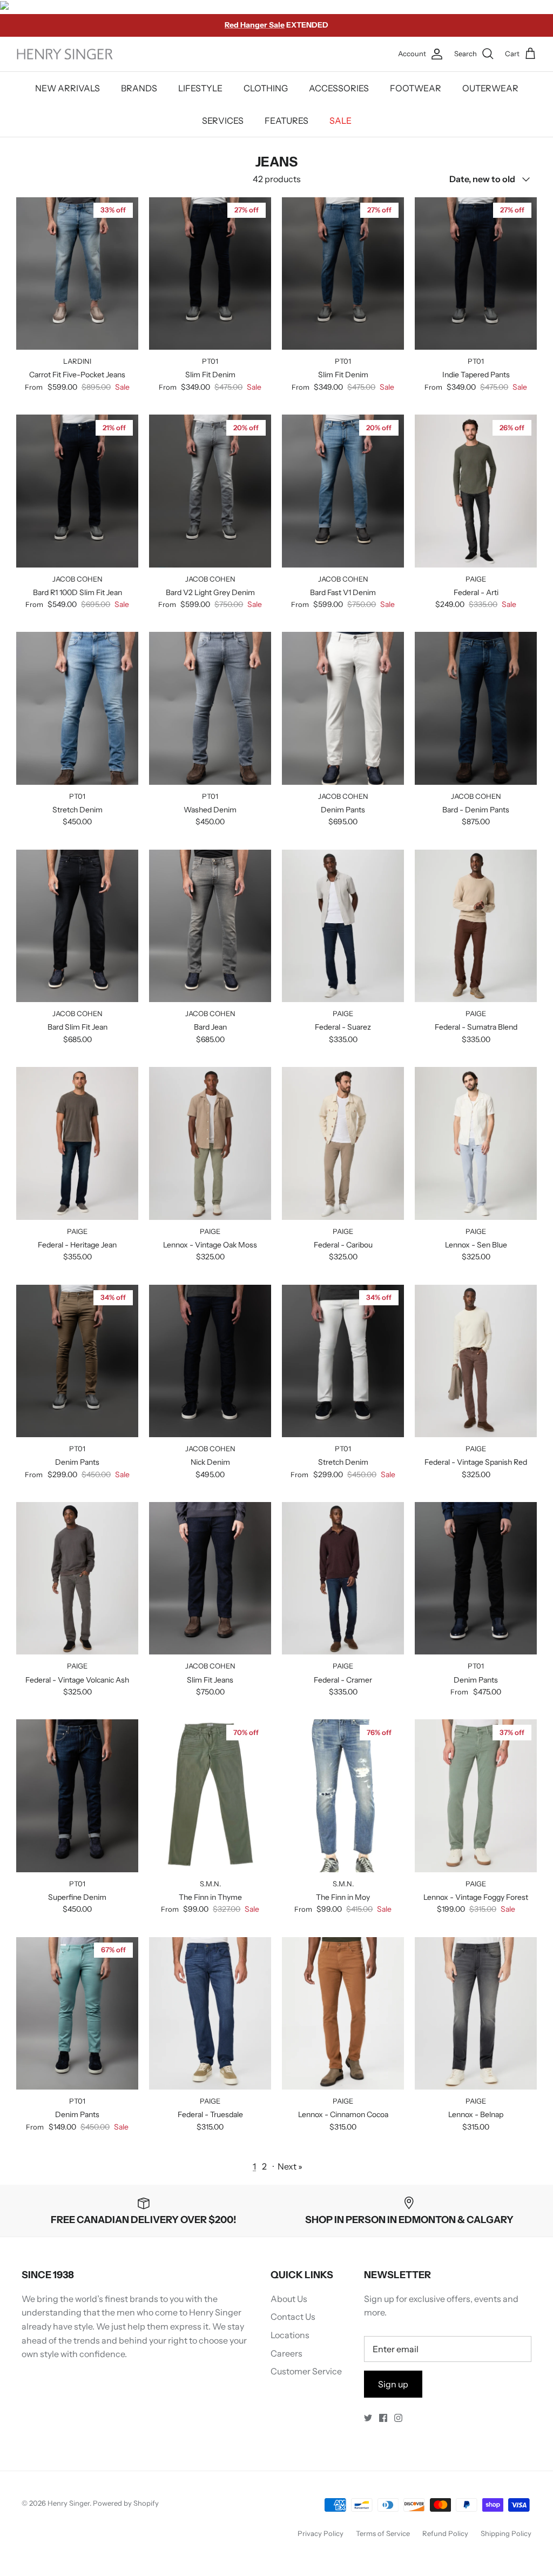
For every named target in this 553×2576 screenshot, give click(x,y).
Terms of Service (383, 2533)
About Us (289, 2299)
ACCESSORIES (339, 88)
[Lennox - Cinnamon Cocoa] (343, 2014)
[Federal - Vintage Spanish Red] (476, 1361)
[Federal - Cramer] (343, 1579)
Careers (286, 2353)
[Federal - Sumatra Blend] (476, 926)
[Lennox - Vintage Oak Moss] (210, 1143)
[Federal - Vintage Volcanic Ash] (77, 1579)
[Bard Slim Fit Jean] (77, 926)
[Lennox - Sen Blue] (476, 1143)
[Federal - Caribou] (343, 1143)
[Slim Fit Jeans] (210, 1579)
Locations (290, 2335)
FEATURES (286, 121)
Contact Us (293, 2317)
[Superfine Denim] (77, 1796)
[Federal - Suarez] (343, 926)
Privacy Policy (321, 2533)
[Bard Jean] (210, 926)
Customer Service (306, 2371)
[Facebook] (383, 2418)
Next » (290, 2166)
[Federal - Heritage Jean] (77, 1143)
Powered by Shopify (126, 2503)
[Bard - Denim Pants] (476, 708)
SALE (340, 121)
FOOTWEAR (416, 88)
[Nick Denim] (210, 1361)
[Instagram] (398, 2418)
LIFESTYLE (200, 88)
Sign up (393, 2384)
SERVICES (223, 121)
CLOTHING (266, 88)
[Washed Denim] (210, 708)
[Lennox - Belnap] (476, 2014)
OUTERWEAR (490, 88)
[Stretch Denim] (77, 708)
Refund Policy (445, 2533)
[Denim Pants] (343, 708)
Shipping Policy (506, 2533)
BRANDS (139, 88)
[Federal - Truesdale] (210, 2014)
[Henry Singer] (65, 54)
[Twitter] (368, 2418)
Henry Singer (69, 2503)
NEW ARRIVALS (68, 88)
